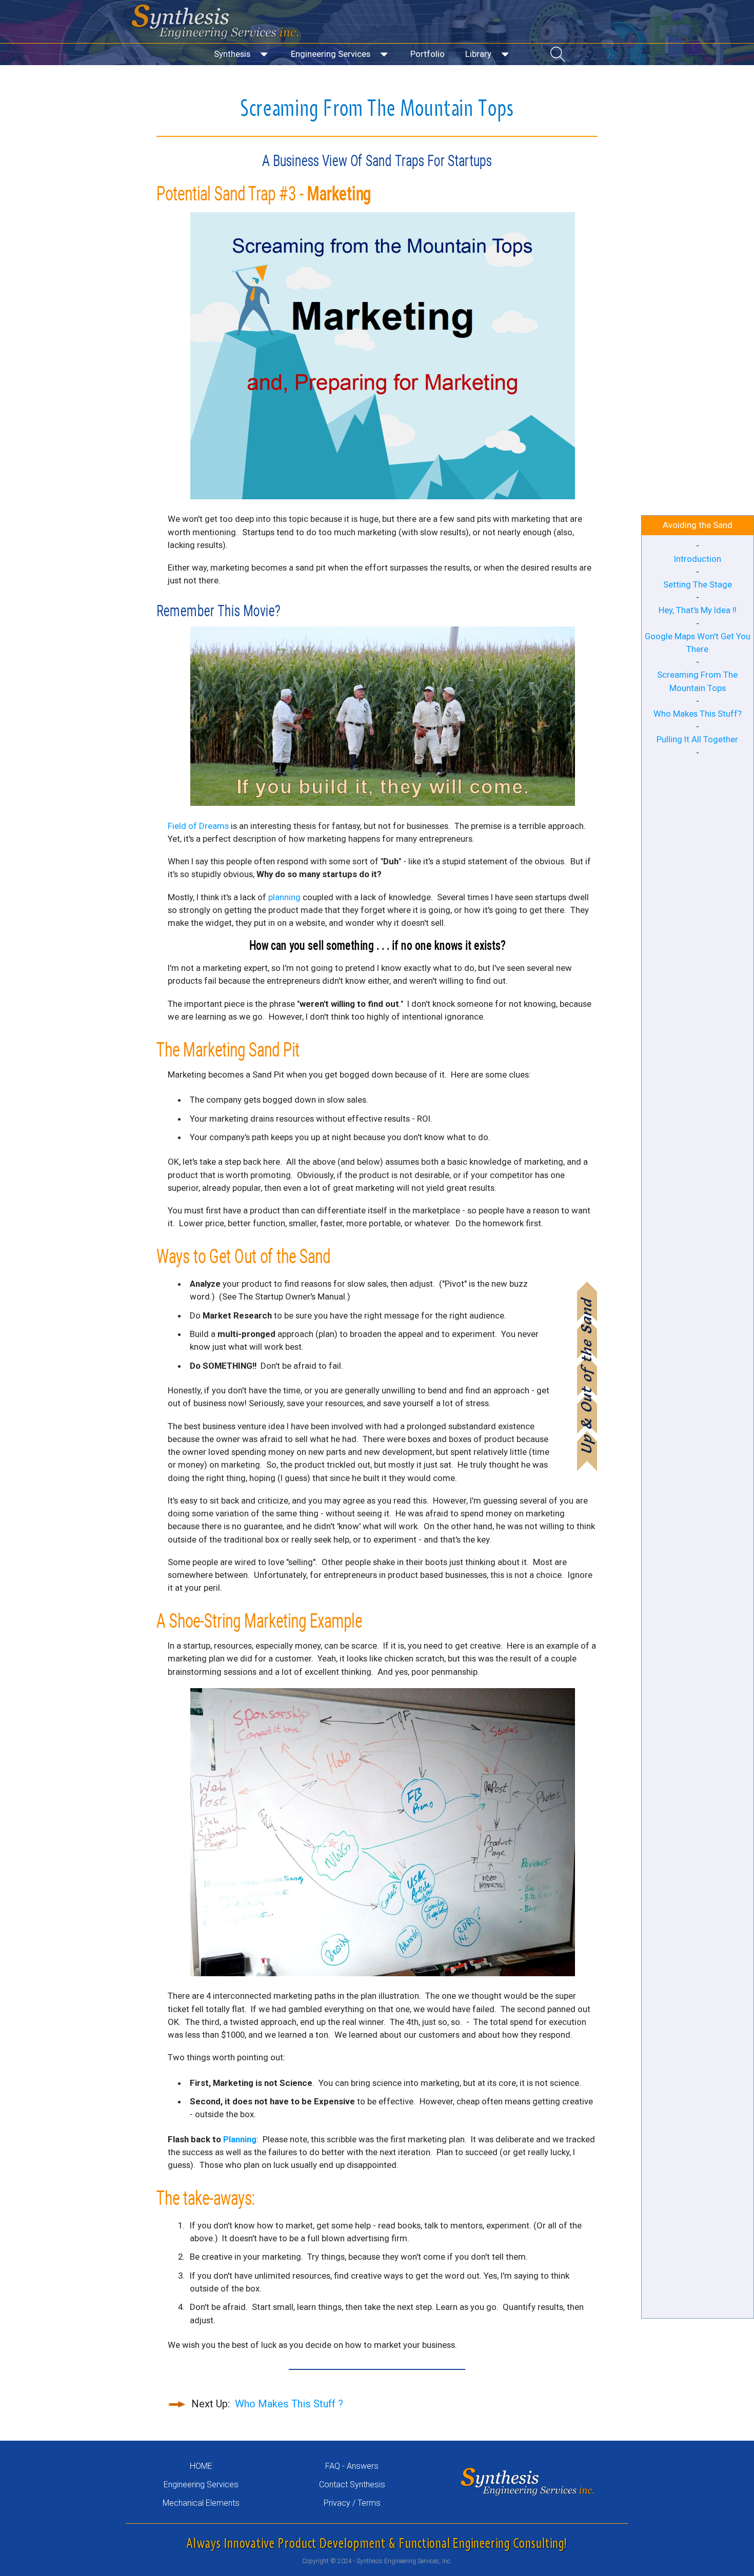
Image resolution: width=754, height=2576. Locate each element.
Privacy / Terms (352, 2503)
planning (284, 897)
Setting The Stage (698, 584)
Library (478, 54)
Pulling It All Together (697, 739)
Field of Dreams (198, 826)
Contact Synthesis (352, 2484)
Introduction (698, 559)
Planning (240, 2139)
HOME (201, 2466)
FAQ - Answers (352, 2466)
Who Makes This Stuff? (698, 714)
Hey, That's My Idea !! (698, 610)
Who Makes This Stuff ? (289, 2404)
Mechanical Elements (201, 2503)
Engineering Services (331, 54)
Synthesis (232, 54)
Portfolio (428, 54)
